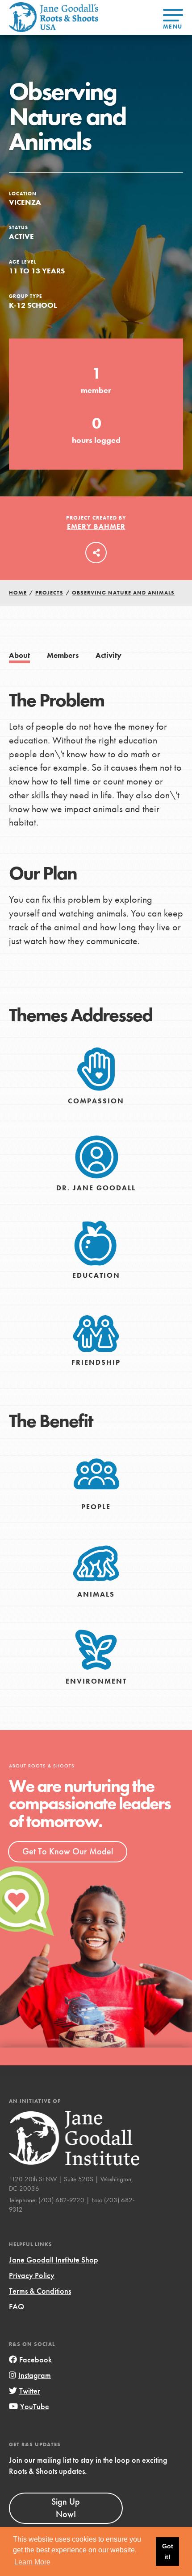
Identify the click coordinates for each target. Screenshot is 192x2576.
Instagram (35, 2375)
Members (63, 655)
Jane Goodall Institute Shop (54, 2260)
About (19, 655)
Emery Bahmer (96, 526)
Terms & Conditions (40, 2291)
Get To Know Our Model (68, 1851)
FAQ (17, 2306)
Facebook (35, 2359)
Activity (109, 655)
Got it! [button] (168, 2551)
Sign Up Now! (66, 2508)
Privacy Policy (32, 2275)
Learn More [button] (32, 2562)
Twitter (30, 2391)
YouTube (35, 2406)
